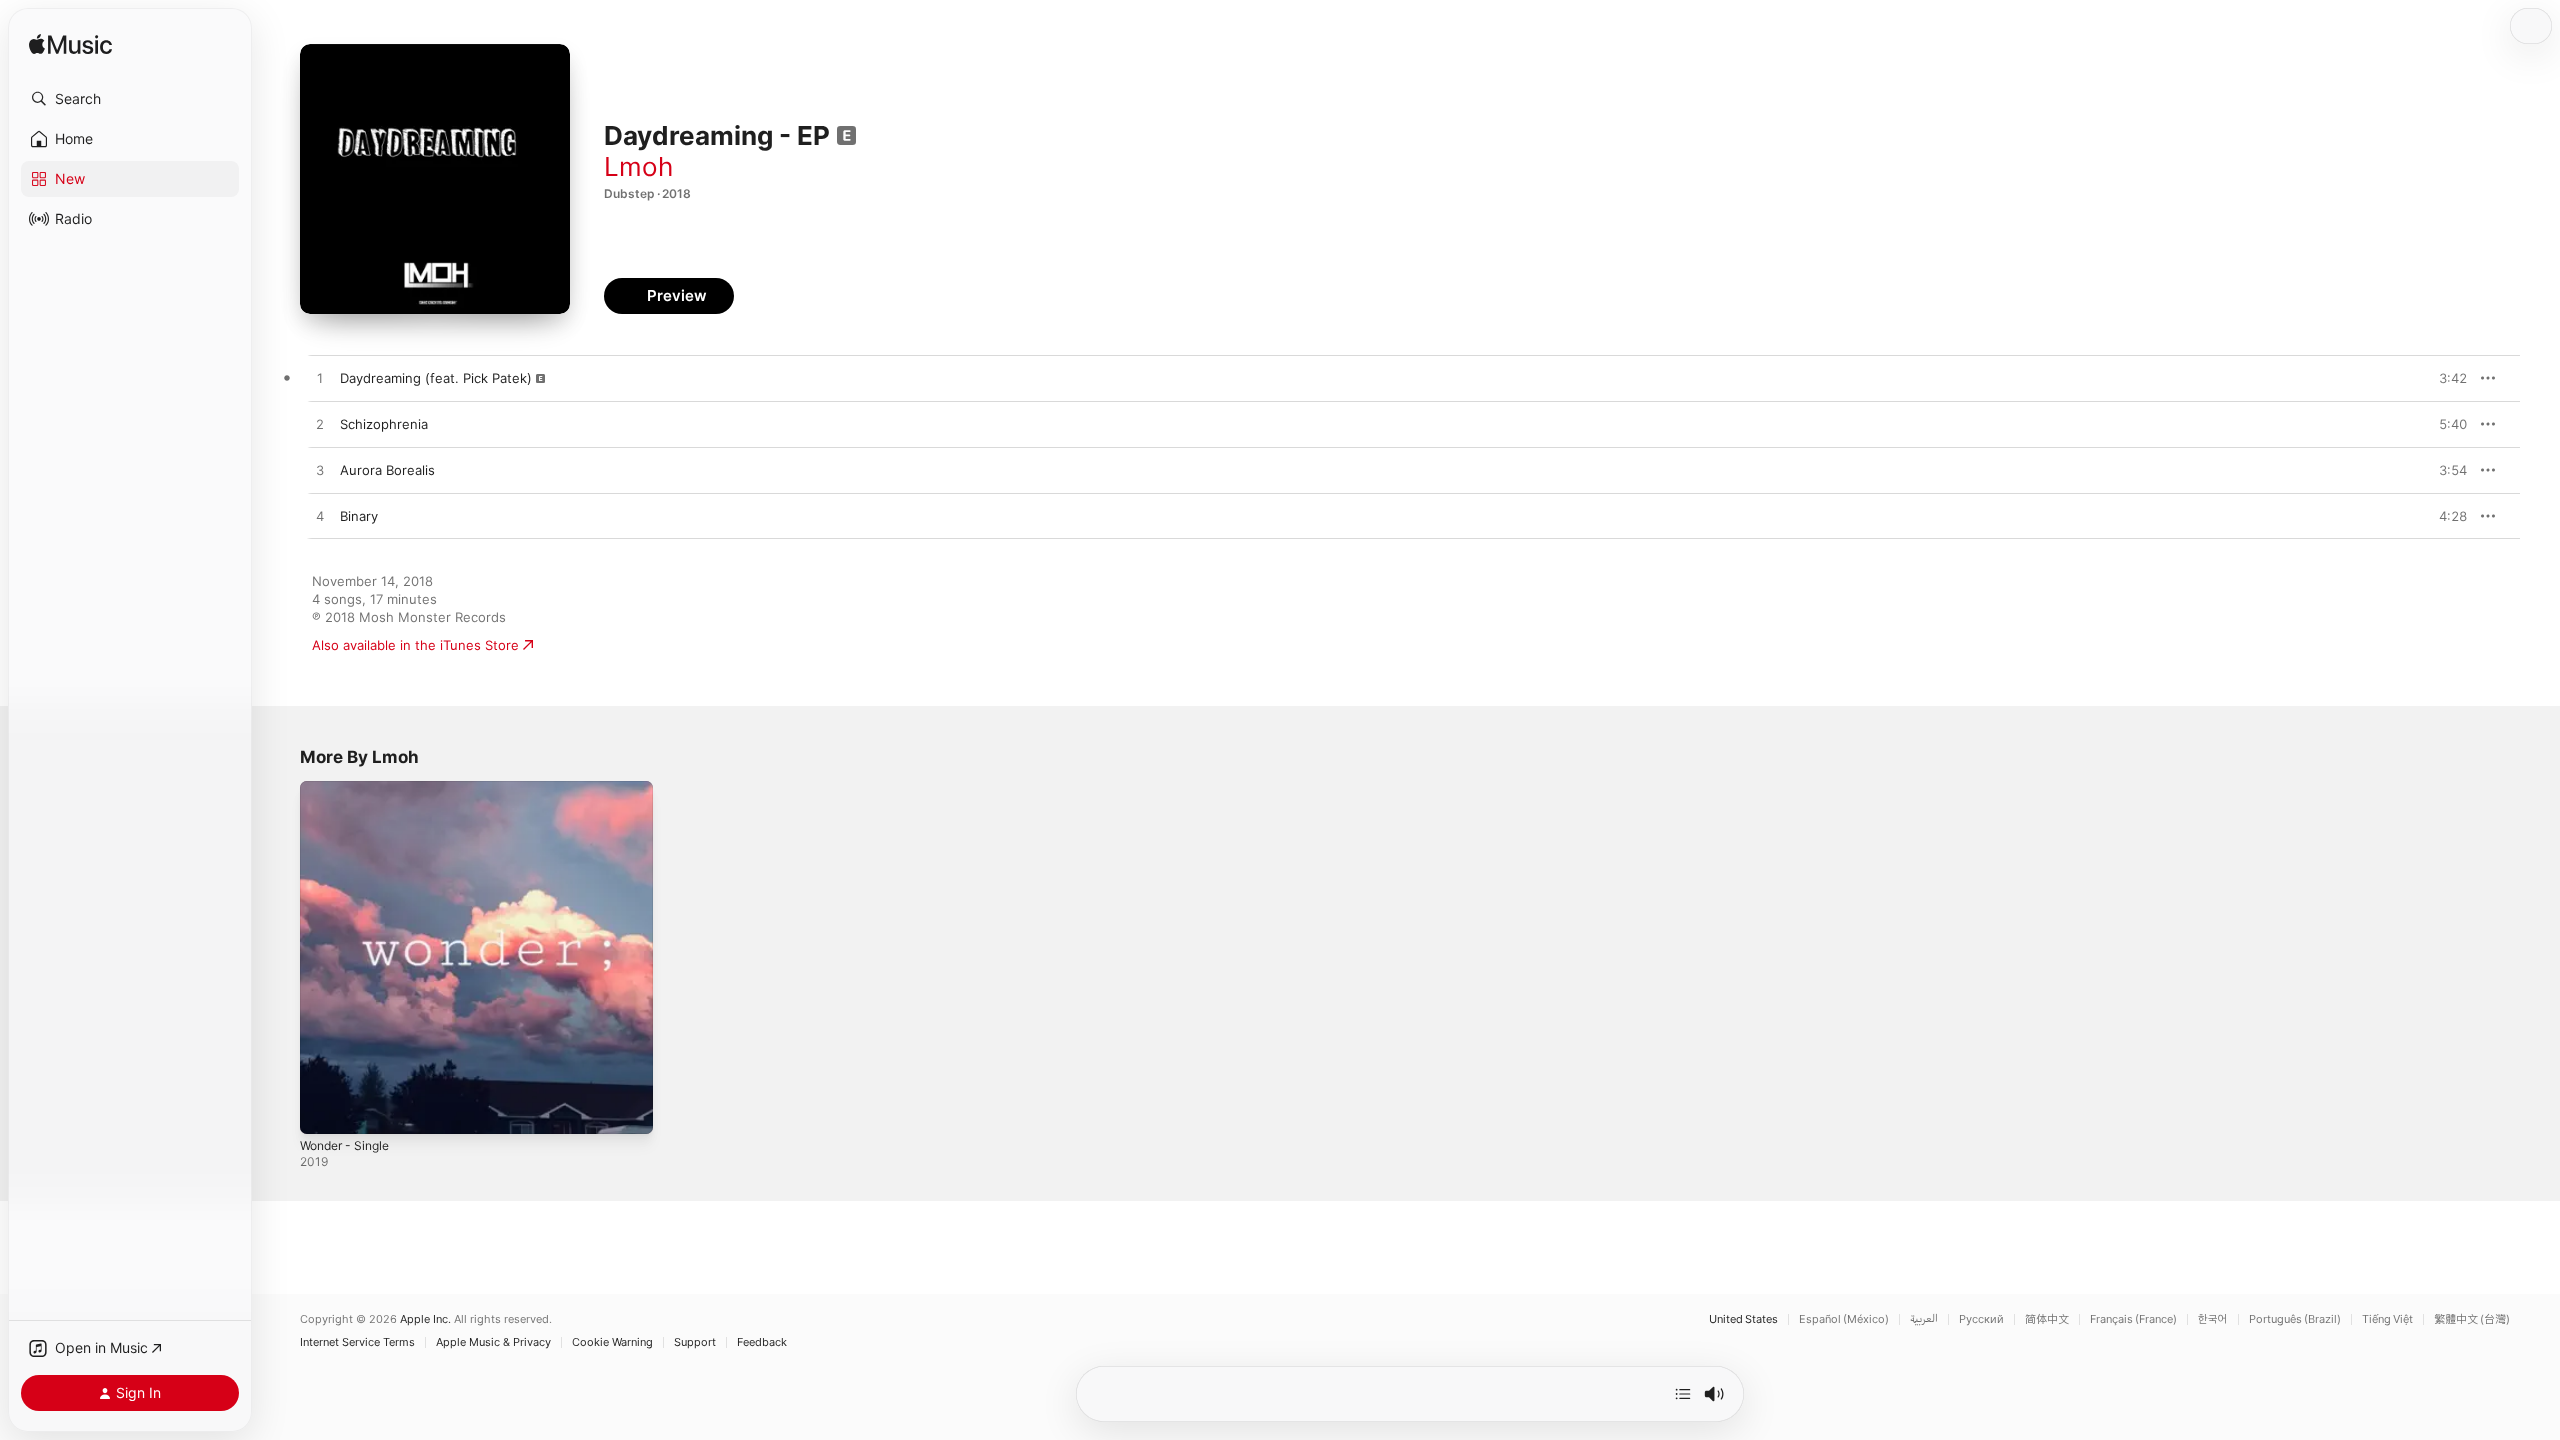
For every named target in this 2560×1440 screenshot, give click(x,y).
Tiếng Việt (2387, 1319)
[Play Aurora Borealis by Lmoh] (320, 471)
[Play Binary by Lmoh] (320, 517)
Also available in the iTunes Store (415, 645)
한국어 (2213, 1319)
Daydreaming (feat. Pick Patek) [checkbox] (436, 378)
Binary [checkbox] (359, 516)
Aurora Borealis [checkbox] (387, 470)
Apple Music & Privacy (493, 1342)
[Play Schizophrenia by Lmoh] (320, 425)
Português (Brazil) (2295, 1319)
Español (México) (1844, 1319)
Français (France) (2133, 1319)
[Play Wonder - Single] (325, 1109)
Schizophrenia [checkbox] (384, 424)
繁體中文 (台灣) (2472, 1319)
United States (1743, 1319)
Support (695, 1342)
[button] (130, 99)
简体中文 (2047, 1319)
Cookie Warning (612, 1342)
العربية (1924, 1319)
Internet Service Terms (357, 1342)
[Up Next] (1683, 1394)
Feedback (762, 1342)
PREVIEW (2445, 378)
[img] (70, 45)
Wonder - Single (350, 789)
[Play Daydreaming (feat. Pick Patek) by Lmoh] (320, 379)
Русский (1981, 1319)
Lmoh (638, 166)
